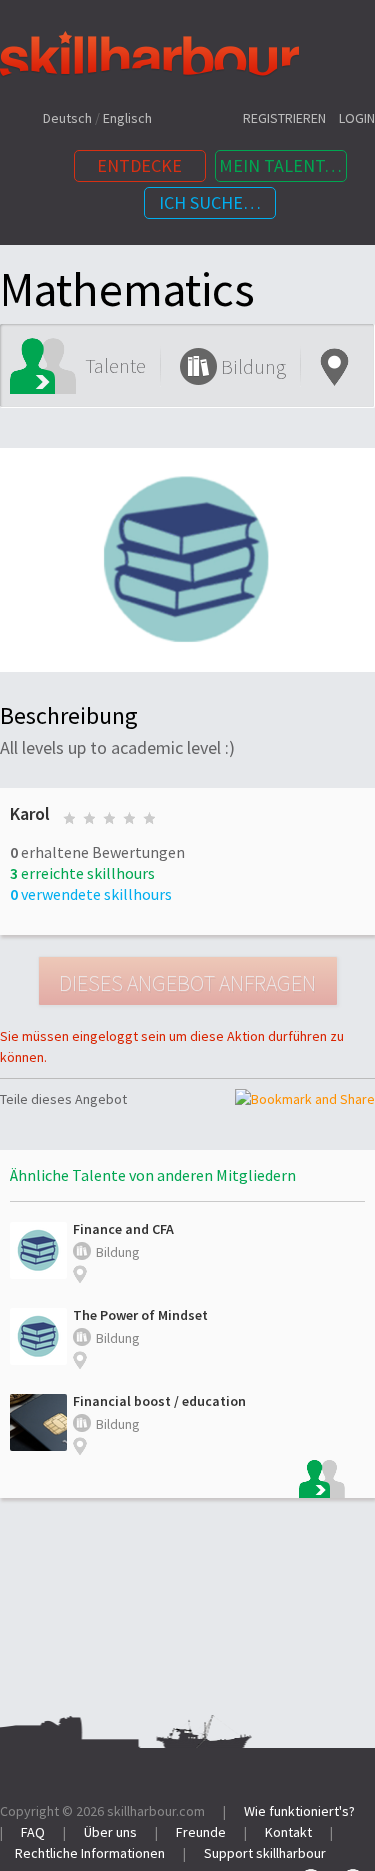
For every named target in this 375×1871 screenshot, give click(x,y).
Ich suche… (210, 202)
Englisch (127, 118)
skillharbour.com (156, 1811)
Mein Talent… (280, 165)
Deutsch (67, 118)
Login (357, 118)
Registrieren (284, 118)
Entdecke (139, 165)
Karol (30, 813)
